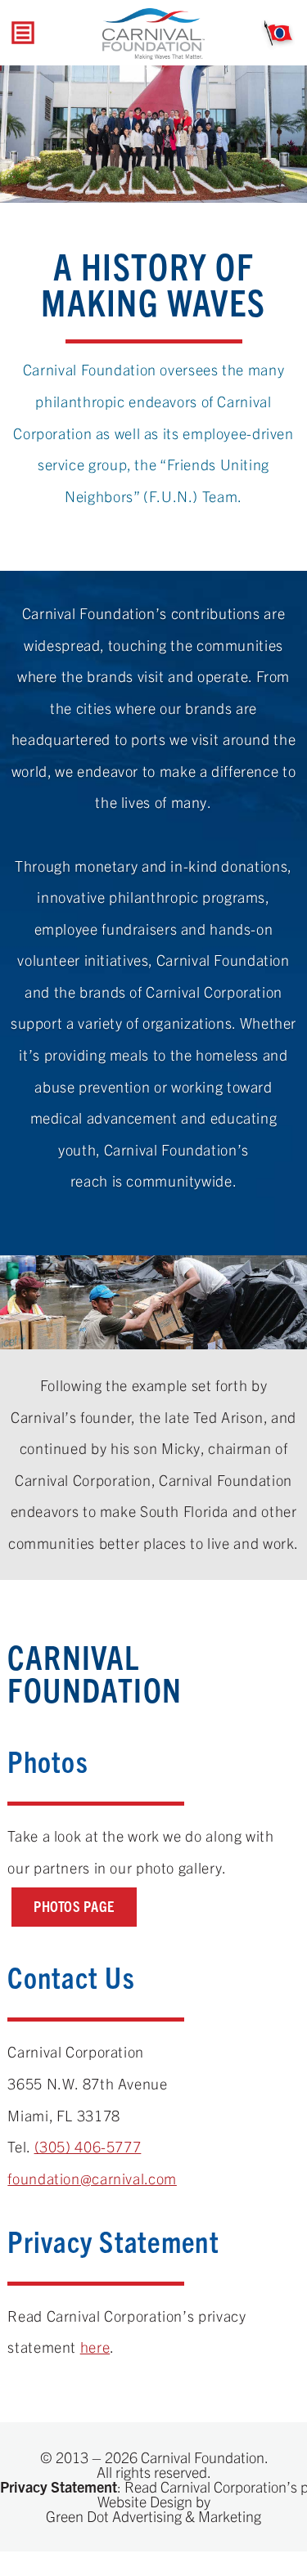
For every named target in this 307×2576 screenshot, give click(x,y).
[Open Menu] (23, 33)
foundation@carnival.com (92, 2178)
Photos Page (74, 1906)
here (95, 2347)
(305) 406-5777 (88, 2146)
